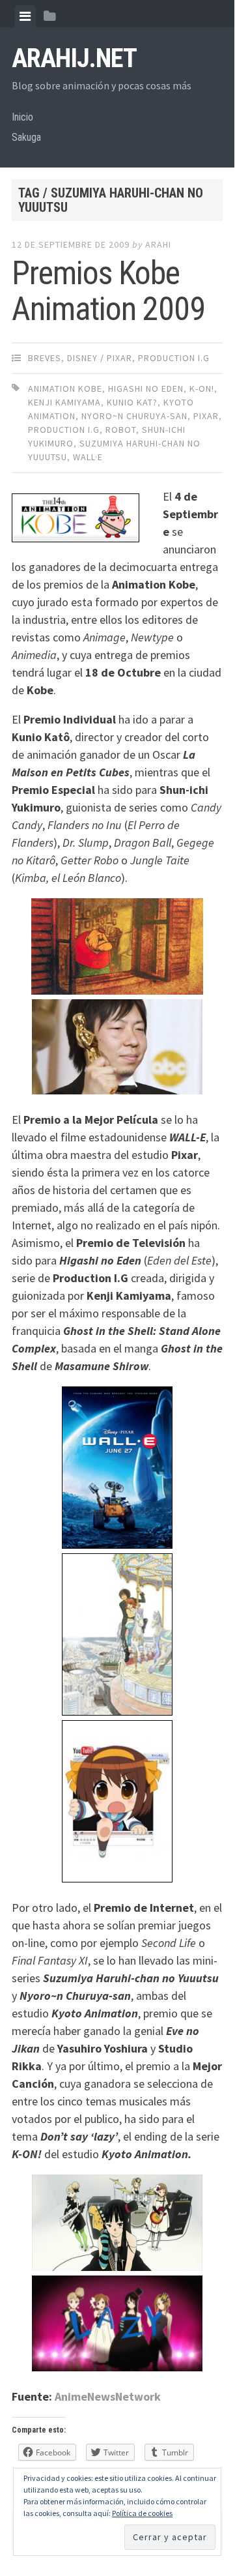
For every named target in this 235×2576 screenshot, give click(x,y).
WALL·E (88, 457)
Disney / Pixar (100, 358)
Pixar (206, 416)
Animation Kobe (65, 388)
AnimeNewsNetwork (108, 2396)
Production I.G (174, 358)
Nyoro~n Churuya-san (134, 416)
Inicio (22, 117)
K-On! (202, 388)
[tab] (25, 16)
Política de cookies (142, 2513)
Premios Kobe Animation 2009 (108, 291)
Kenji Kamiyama (64, 402)
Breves (45, 358)
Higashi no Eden (146, 388)
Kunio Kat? (132, 402)
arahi (158, 244)
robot (121, 430)
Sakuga (26, 137)
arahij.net (74, 58)
